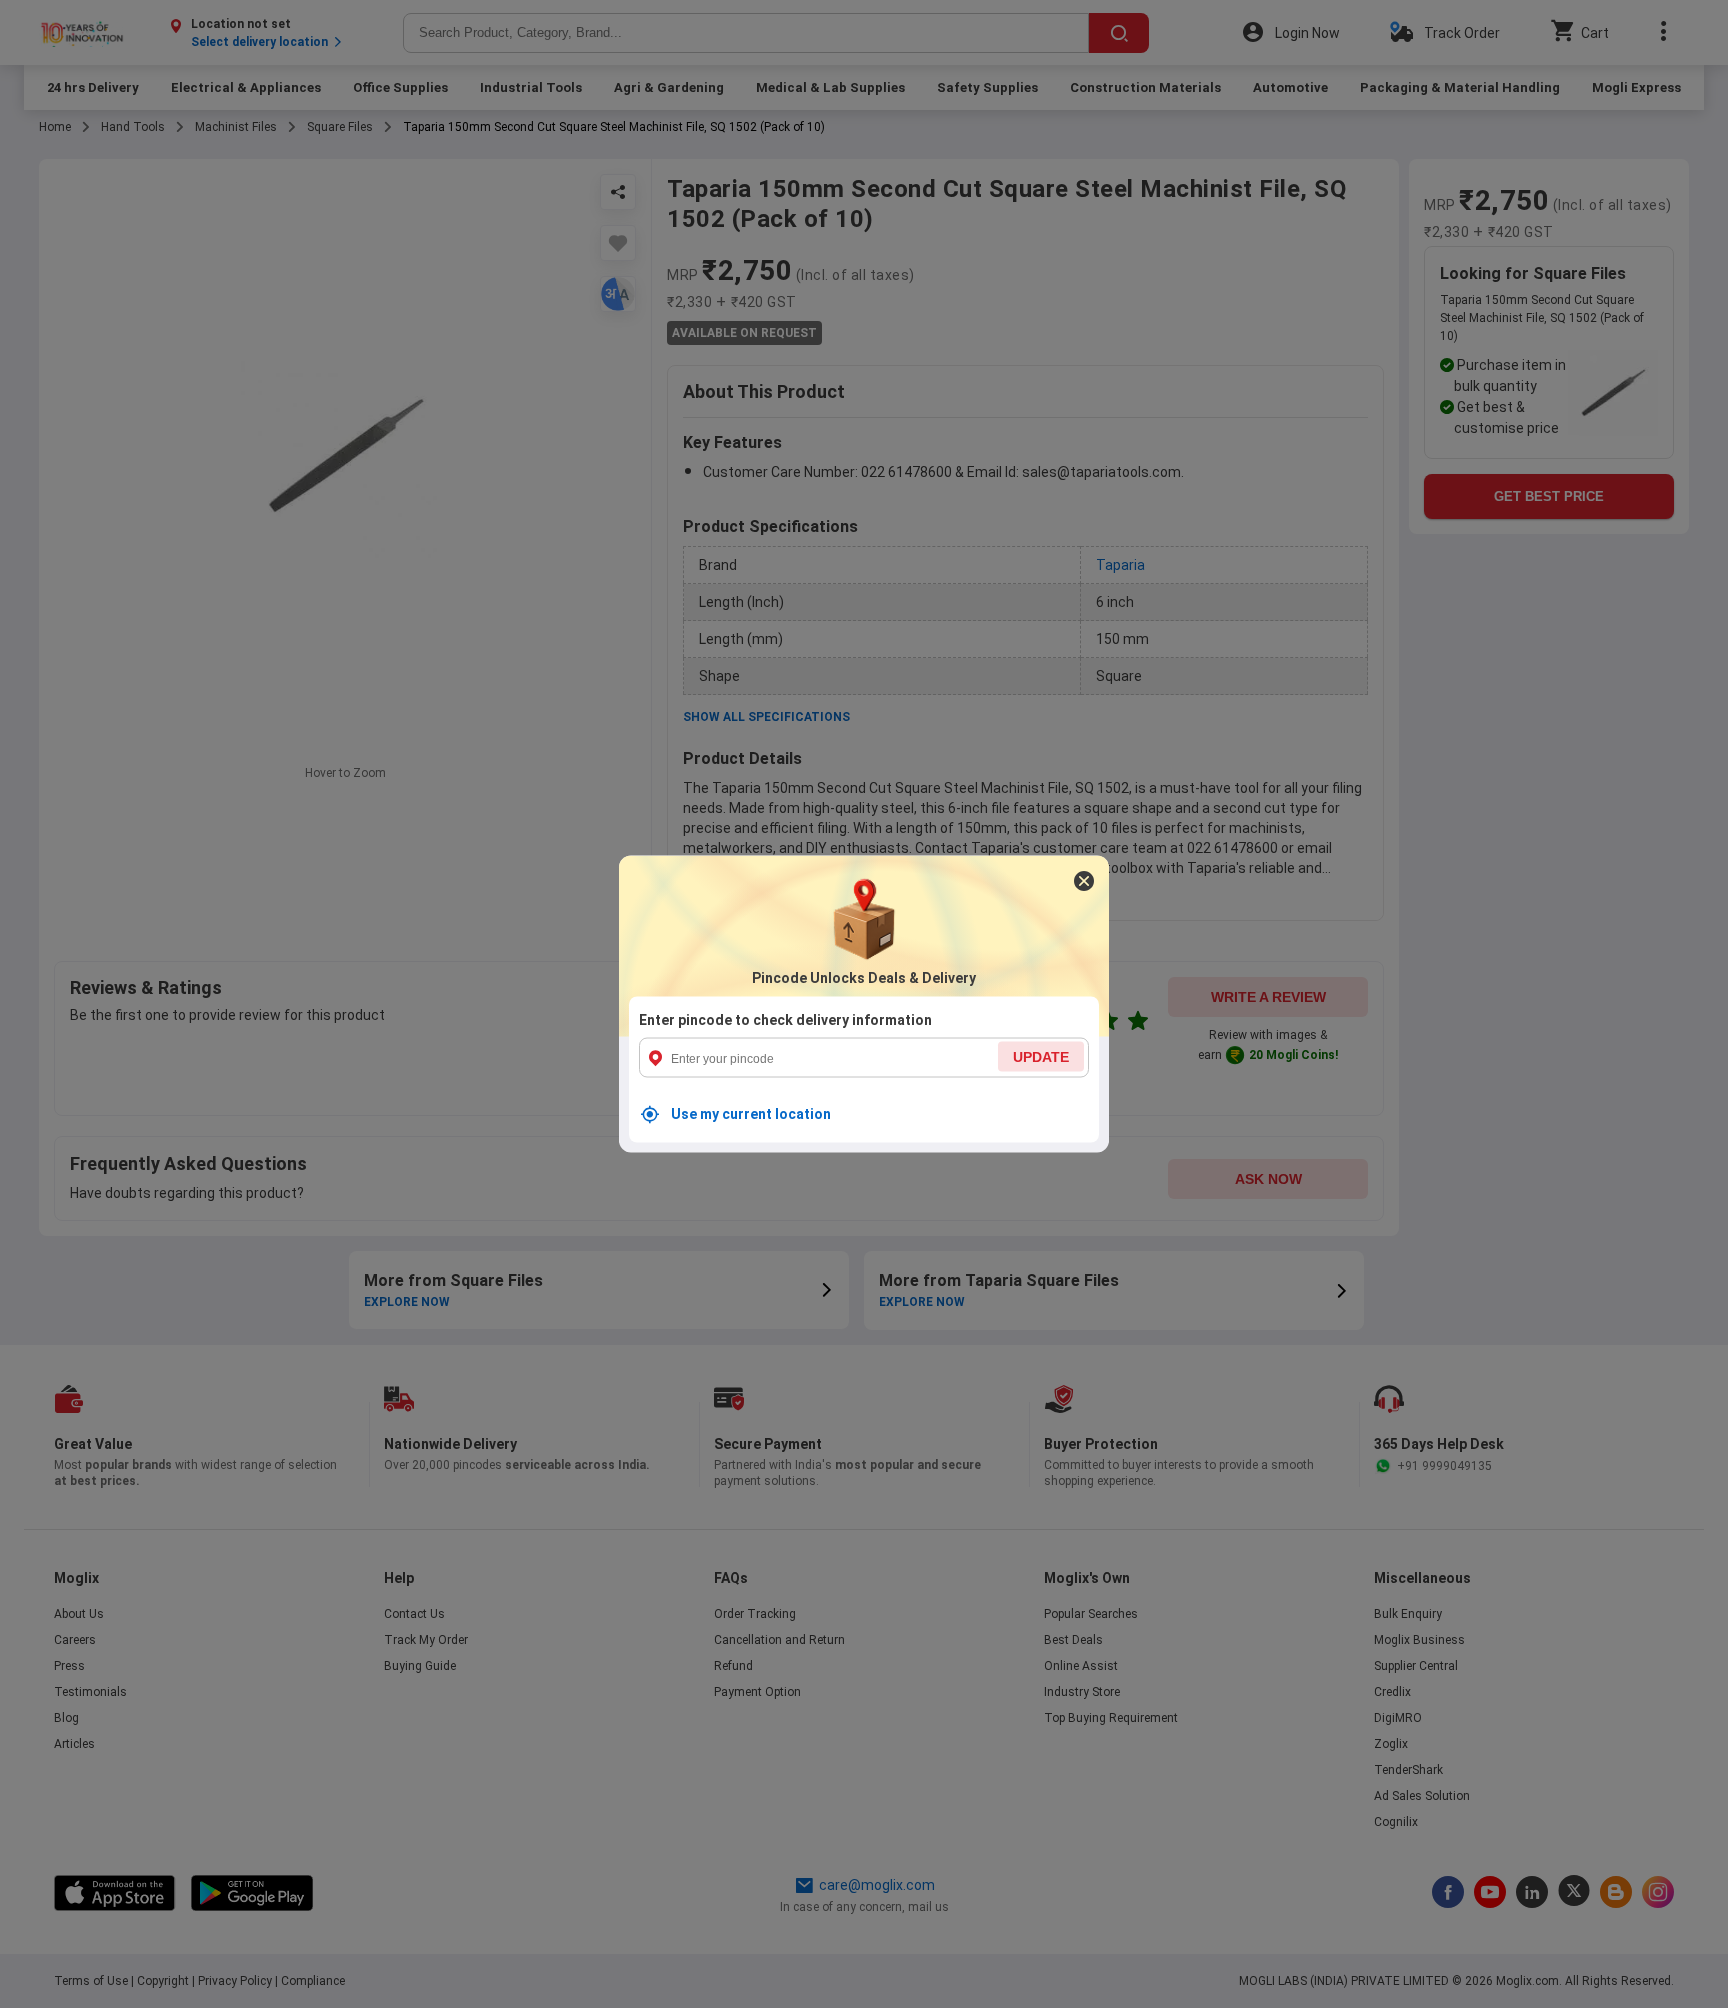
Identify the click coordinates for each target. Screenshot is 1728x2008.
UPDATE (1041, 1057)
